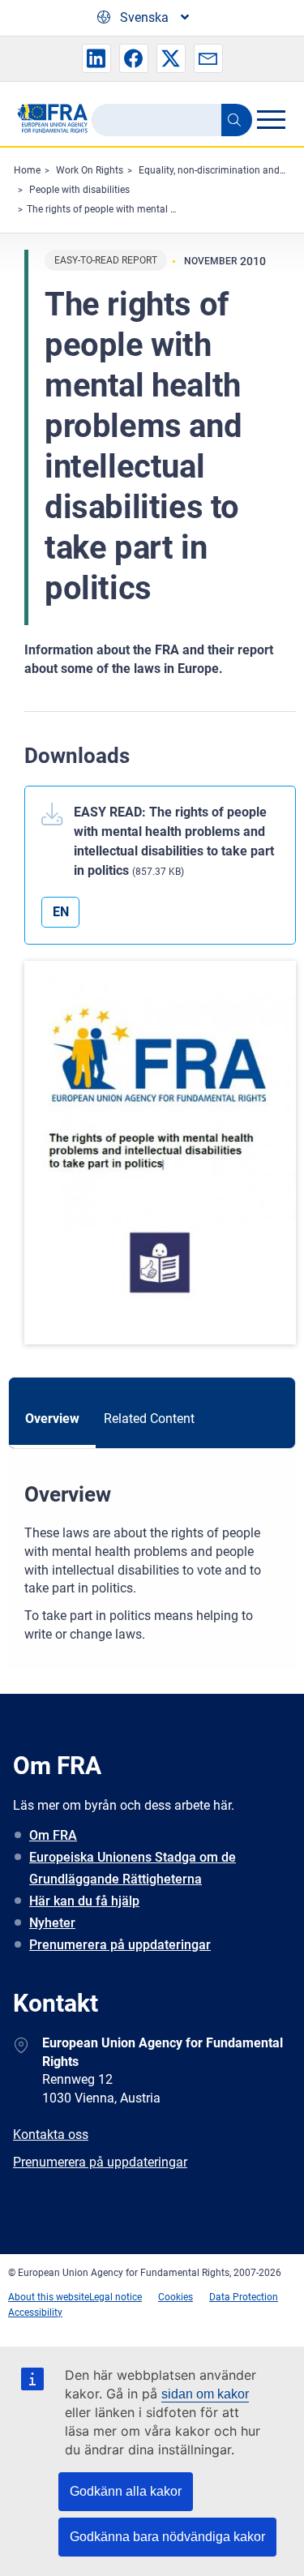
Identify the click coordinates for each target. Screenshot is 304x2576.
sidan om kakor (205, 2394)
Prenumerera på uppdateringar (120, 1945)
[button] (96, 58)
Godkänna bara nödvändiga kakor (167, 2537)
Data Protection (244, 2297)
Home (27, 170)
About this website (49, 2297)
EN (61, 912)
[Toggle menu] (271, 119)
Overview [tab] (52, 1419)
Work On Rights (90, 170)
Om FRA (53, 1835)
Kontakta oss (51, 2135)
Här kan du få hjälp (84, 1901)
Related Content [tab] (149, 1419)
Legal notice (116, 2297)
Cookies (176, 2297)
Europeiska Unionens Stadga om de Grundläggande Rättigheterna (133, 1868)
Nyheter (52, 1923)
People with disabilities (79, 190)
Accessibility (35, 2312)
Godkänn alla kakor (126, 2491)
